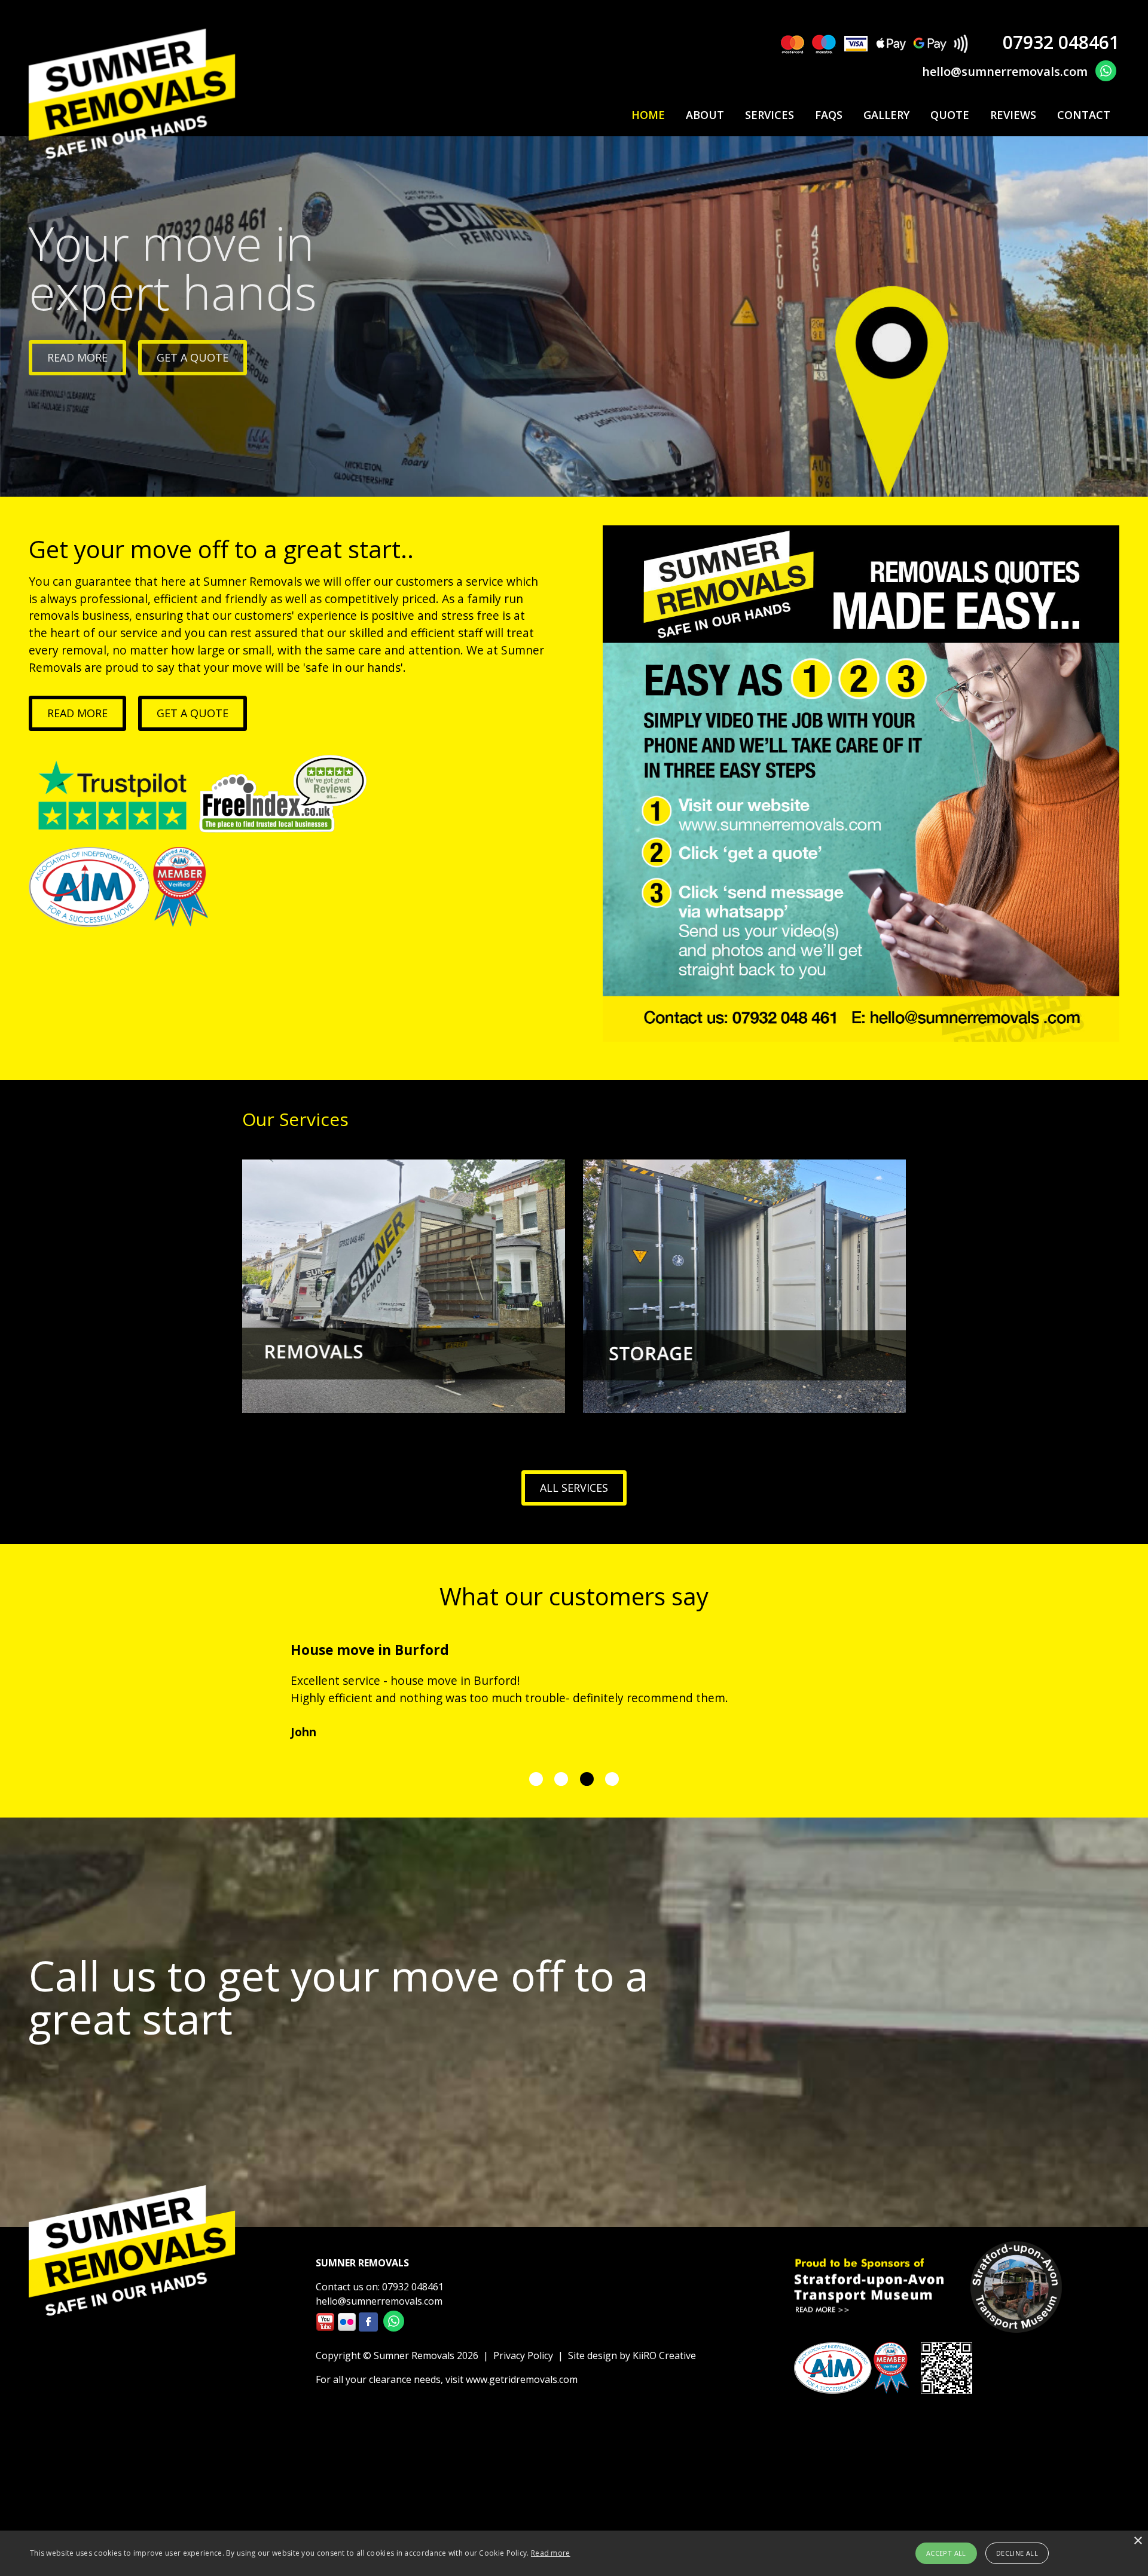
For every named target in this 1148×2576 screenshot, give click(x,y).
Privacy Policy (523, 2355)
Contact (1084, 115)
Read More (77, 357)
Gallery (886, 115)
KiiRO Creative (664, 2355)
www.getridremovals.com (522, 2379)
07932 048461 (1061, 42)
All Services (574, 1488)
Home (648, 115)
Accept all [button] (946, 2553)
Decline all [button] (1017, 2553)
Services (770, 115)
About (705, 115)
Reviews (1013, 115)
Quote (950, 115)
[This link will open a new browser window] (1106, 69)
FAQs (829, 115)
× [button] (1138, 2541)
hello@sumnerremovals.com (1005, 71)
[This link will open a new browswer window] (325, 2327)
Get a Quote (193, 357)
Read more (77, 713)
